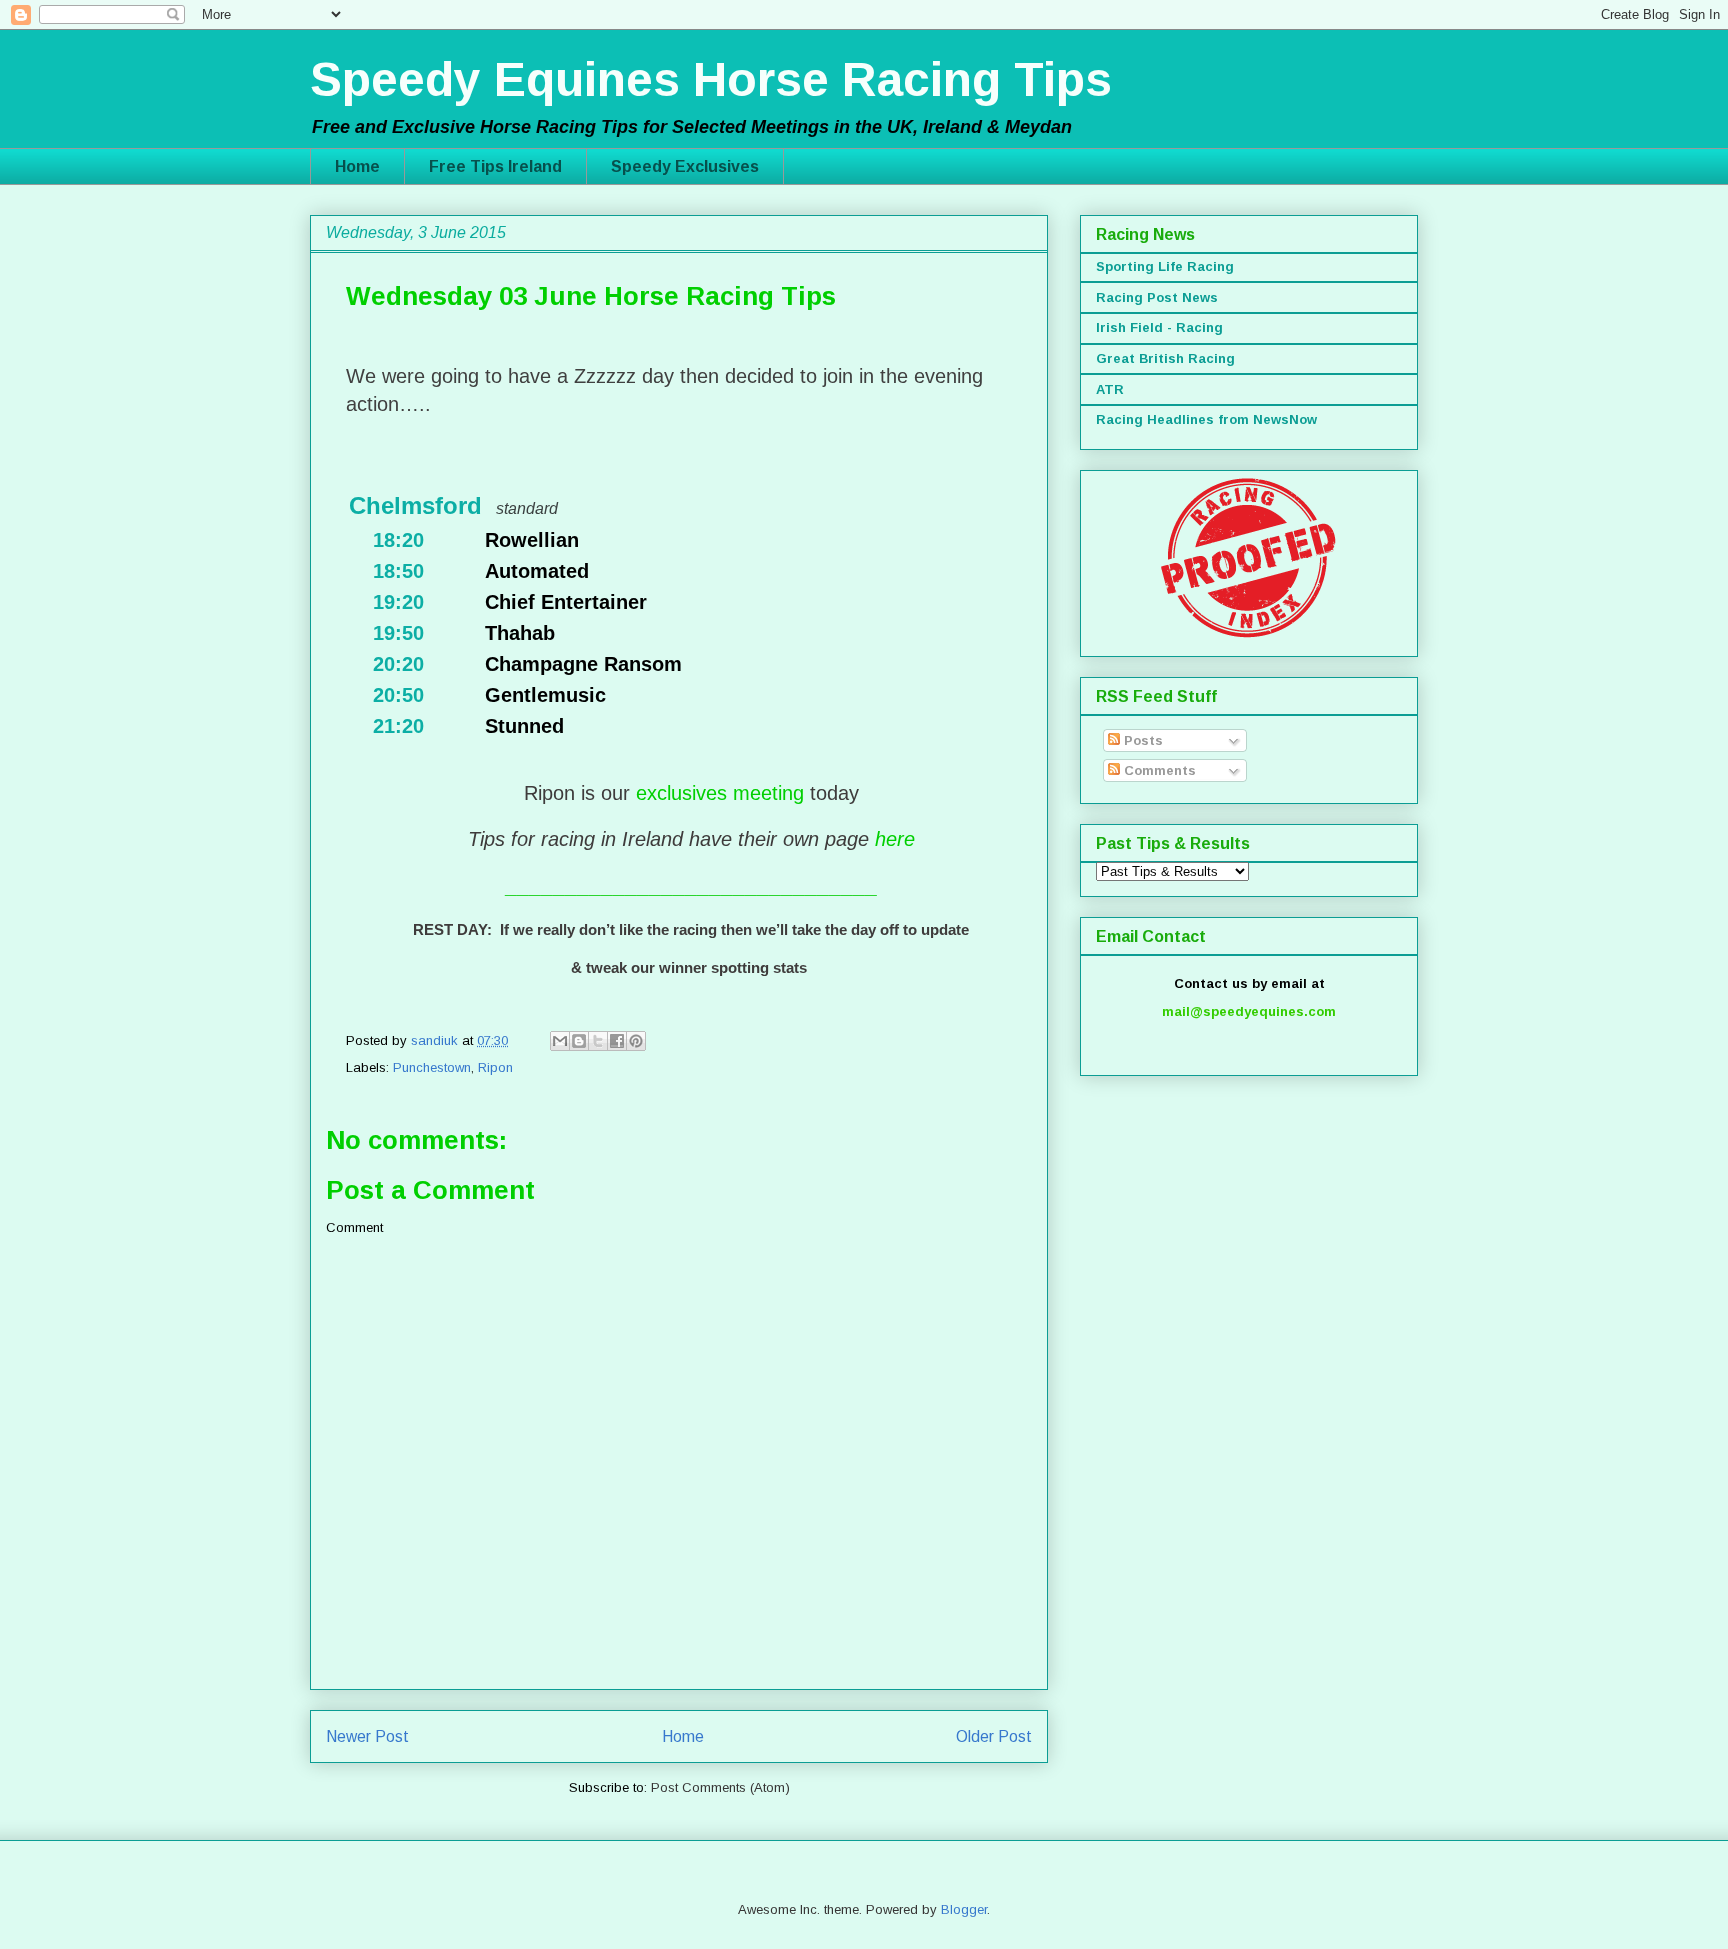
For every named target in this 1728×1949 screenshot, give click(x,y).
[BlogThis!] (579, 1041)
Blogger (964, 1909)
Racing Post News (1157, 297)
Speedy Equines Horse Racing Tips (711, 79)
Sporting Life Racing (1165, 266)
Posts (1141, 740)
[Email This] (560, 1041)
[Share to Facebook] (617, 1041)
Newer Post (367, 1736)
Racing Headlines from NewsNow (1206, 419)
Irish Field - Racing (1159, 327)
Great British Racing (1165, 358)
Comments (1158, 770)
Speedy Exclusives (685, 166)
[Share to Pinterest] (636, 1041)
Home (357, 166)
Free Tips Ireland (495, 166)
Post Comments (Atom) (720, 1787)
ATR (1110, 389)
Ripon (495, 1067)
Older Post (994, 1736)
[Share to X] (598, 1041)
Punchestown (432, 1067)
